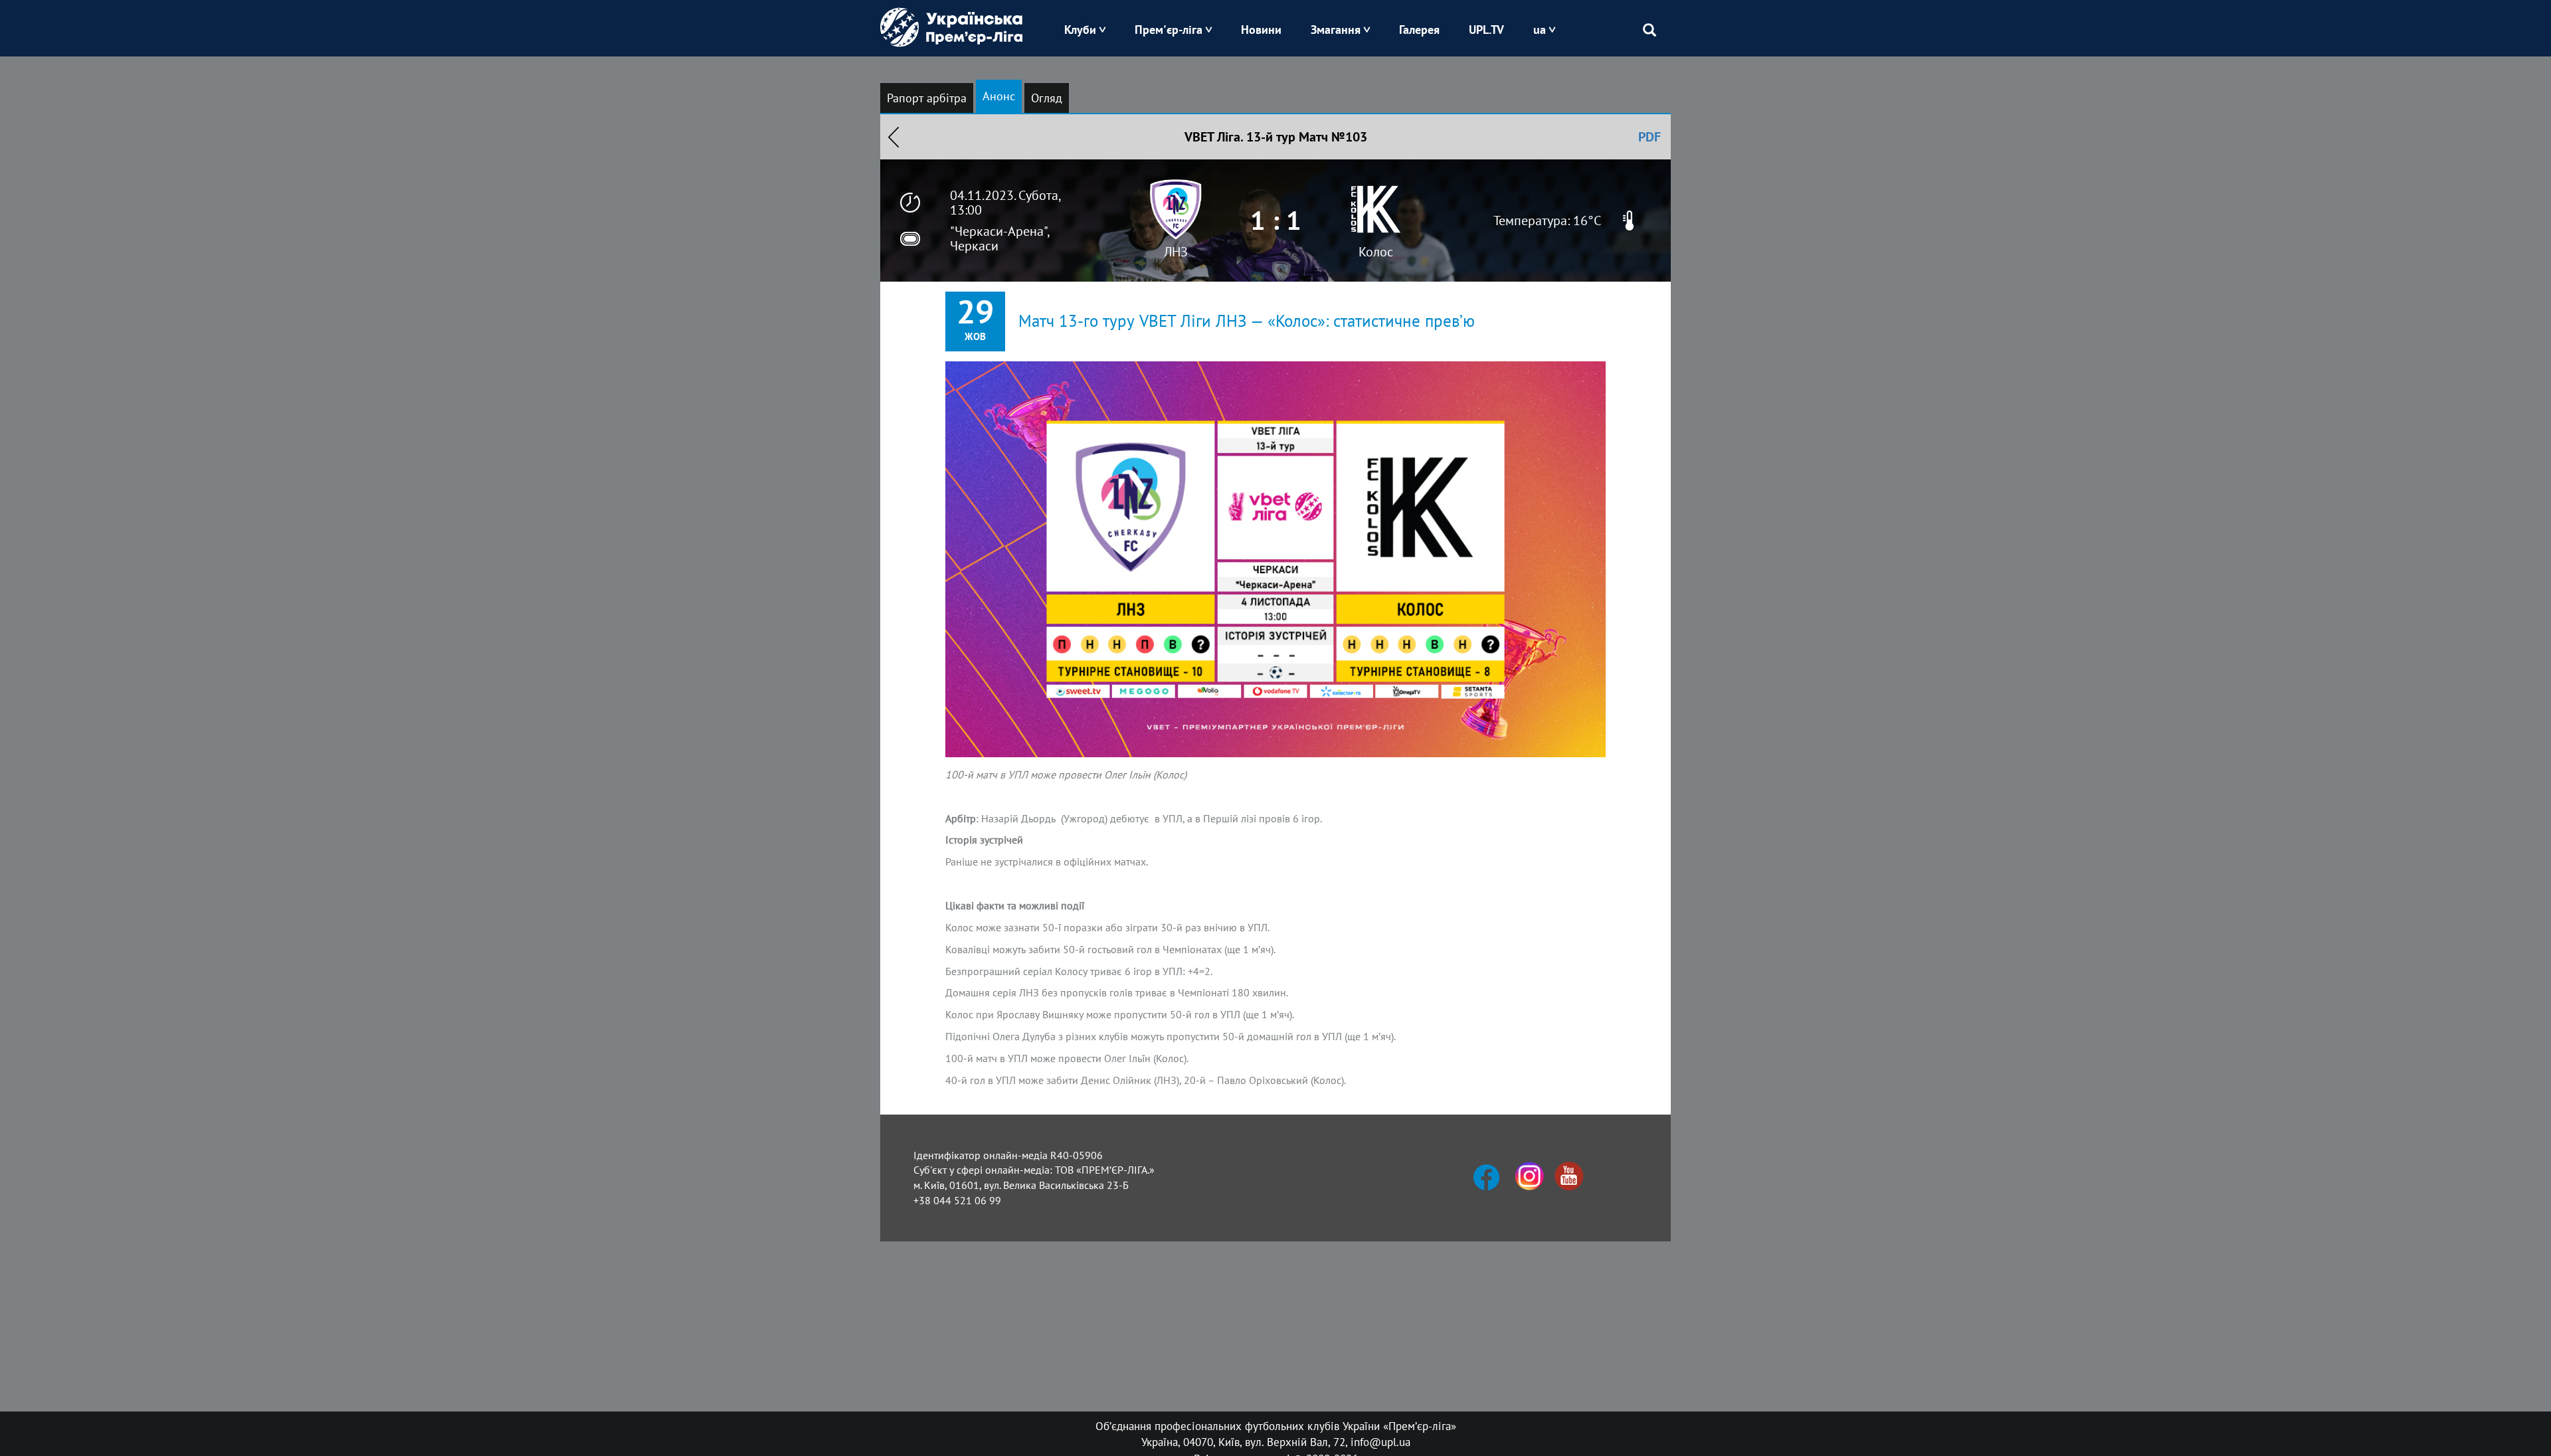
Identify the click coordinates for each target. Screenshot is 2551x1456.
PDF (1650, 137)
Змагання (1336, 30)
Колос (1376, 252)
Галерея (1419, 30)
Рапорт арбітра (927, 98)
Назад (894, 137)
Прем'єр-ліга (1169, 30)
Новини (1261, 30)
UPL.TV (1486, 30)
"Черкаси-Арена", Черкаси (999, 238)
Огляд (1047, 98)
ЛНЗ (1176, 252)
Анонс (999, 96)
